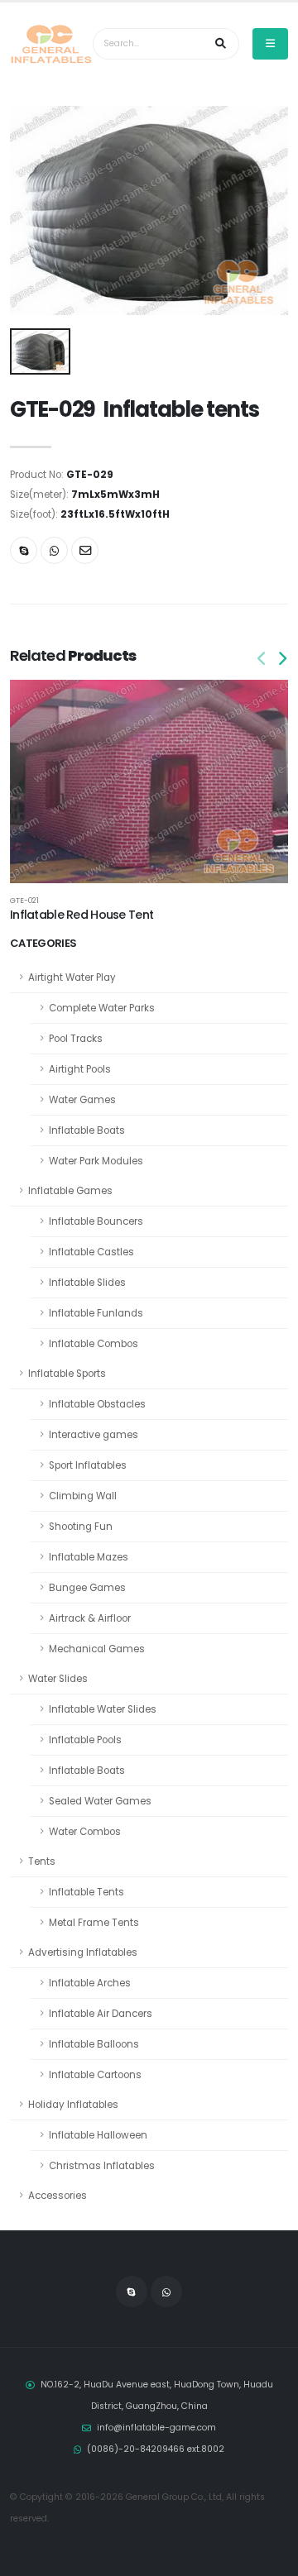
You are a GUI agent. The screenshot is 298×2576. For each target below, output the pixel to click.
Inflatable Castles (91, 1252)
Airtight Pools (80, 1069)
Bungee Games (87, 1588)
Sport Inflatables (88, 1465)
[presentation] (262, 659)
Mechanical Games (97, 1649)
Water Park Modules (96, 1161)
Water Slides (58, 1679)
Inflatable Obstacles (97, 1404)
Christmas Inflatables (102, 2166)
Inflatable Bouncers (96, 1221)
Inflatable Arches (90, 1983)
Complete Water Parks (102, 1008)
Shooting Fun (81, 1527)
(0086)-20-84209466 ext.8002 (156, 2449)
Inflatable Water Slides (103, 1709)
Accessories (58, 2196)
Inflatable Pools (85, 1740)
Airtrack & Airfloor (90, 1618)
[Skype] (24, 550)
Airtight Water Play (72, 977)
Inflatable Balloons (94, 2044)
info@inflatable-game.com (156, 2428)
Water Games (82, 1100)
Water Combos (85, 1832)
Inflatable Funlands (96, 1313)
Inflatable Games (70, 1191)
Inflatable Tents (87, 1892)
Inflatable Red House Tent (82, 915)
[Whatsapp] (54, 550)
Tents (42, 1862)
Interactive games (94, 1435)
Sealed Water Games (100, 1801)
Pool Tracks (76, 1039)
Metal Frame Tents (94, 1923)
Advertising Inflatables (83, 1952)
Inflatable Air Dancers (101, 2014)
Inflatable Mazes (89, 1557)
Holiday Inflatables (73, 2105)
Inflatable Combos (94, 1344)
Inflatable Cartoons (95, 2075)
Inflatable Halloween (98, 2135)
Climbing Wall (83, 1496)
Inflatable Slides (87, 1283)
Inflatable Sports (67, 1374)
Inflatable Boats (87, 1130)
